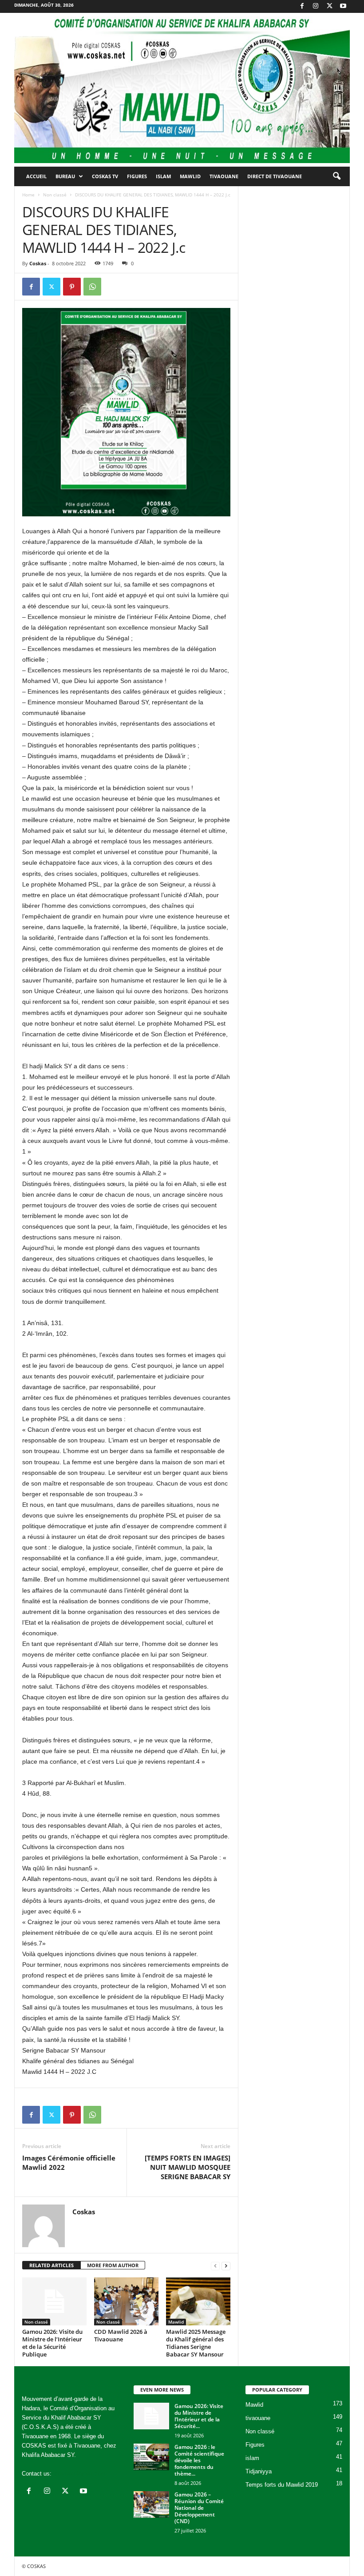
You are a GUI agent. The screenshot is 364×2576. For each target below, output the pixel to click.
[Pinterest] (72, 287)
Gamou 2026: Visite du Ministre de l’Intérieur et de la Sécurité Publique (52, 2343)
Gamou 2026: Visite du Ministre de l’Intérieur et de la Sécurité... (199, 2416)
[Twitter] (329, 6)
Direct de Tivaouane (275, 176)
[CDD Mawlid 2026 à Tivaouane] (126, 2301)
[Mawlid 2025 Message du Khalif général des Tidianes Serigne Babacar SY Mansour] (198, 2301)
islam (252, 2458)
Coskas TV (105, 176)
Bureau (65, 176)
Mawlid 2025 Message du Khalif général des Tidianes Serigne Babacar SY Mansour (196, 2343)
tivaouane (258, 2418)
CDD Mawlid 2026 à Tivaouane (121, 2335)
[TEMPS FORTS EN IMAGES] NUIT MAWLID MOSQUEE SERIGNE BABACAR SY (188, 2167)
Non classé (55, 195)
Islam (163, 176)
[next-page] (226, 2266)
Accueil (36, 176)
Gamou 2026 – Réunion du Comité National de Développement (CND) (199, 2508)
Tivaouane (224, 176)
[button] (336, 176)
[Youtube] (343, 6)
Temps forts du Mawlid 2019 (282, 2485)
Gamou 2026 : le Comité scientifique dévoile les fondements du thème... (199, 2460)
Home (28, 195)
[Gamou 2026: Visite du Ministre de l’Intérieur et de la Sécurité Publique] (54, 2301)
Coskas (38, 263)
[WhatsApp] (92, 287)
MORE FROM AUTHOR (113, 2265)
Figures (137, 176)
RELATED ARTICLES (51, 2265)
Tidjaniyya (259, 2471)
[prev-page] (215, 2266)
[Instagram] (316, 6)
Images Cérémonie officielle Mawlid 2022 (69, 2163)
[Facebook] (302, 6)
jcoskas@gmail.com (79, 2474)
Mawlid (190, 176)
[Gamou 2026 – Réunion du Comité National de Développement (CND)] (151, 2504)
